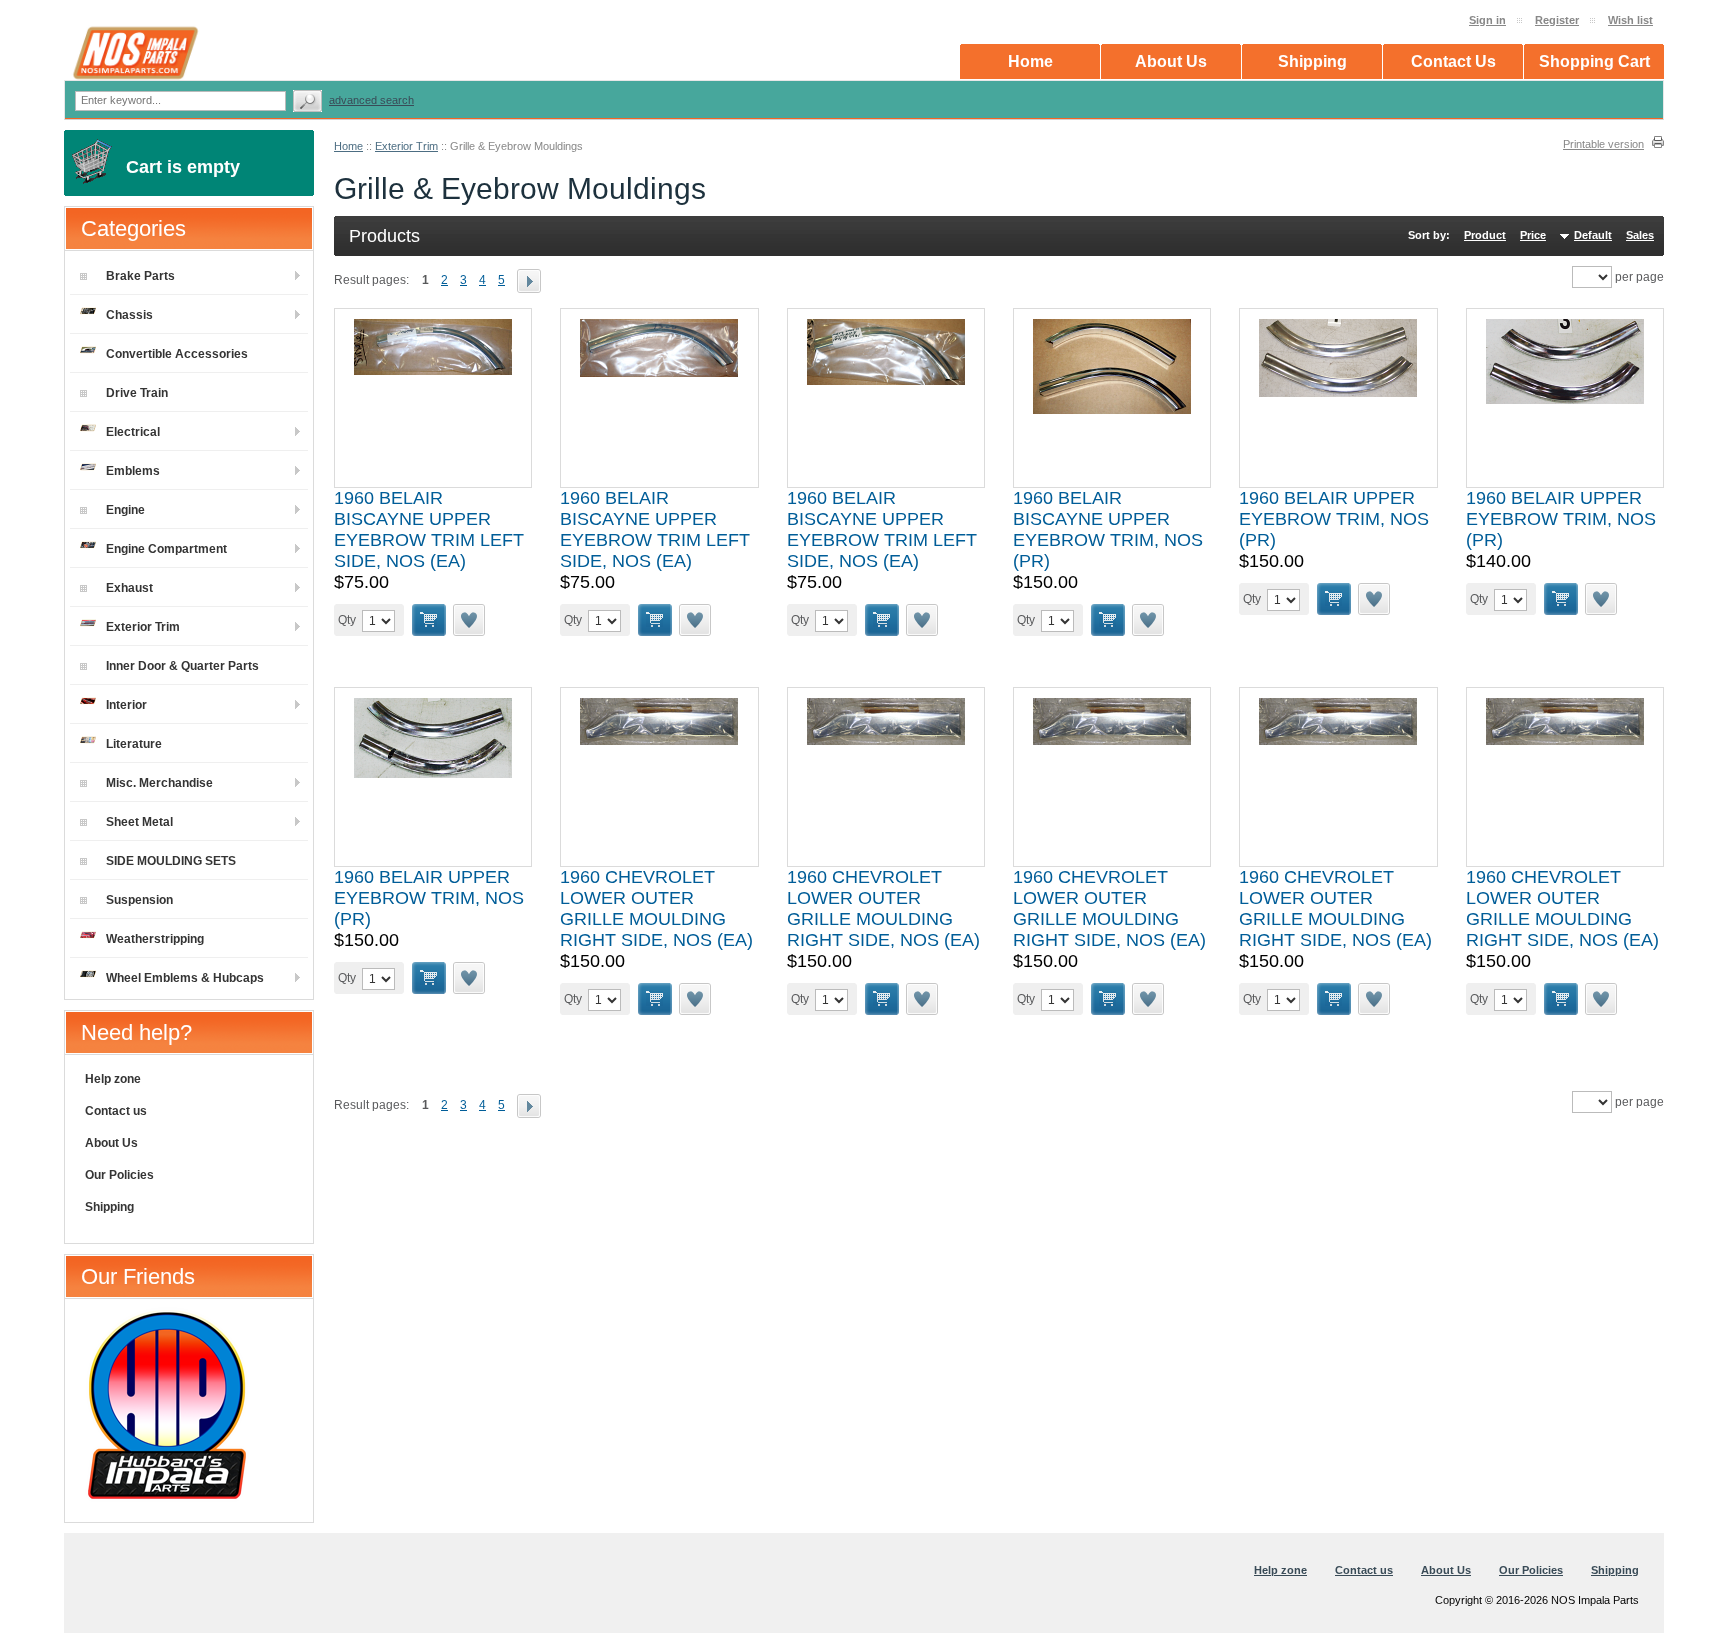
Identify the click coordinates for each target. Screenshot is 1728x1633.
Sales (1640, 235)
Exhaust (129, 588)
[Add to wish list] (470, 620)
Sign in (1487, 20)
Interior (126, 705)
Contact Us (1453, 61)
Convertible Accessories (177, 354)
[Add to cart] (429, 620)
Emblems (133, 471)
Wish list (1630, 20)
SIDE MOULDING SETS (171, 861)
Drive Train (137, 393)
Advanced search (371, 100)
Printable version (1603, 144)
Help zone (113, 1079)
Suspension (139, 900)
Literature (134, 744)
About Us (111, 1143)
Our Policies (119, 1175)
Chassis (129, 315)
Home (348, 146)
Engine (125, 510)
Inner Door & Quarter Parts (182, 666)
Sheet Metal (139, 822)
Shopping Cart (1594, 61)
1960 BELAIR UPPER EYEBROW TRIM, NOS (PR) (1334, 519)
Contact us (116, 1111)
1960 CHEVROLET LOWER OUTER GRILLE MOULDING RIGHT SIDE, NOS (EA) (656, 908)
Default (1593, 235)
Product (1485, 235)
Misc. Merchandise (159, 783)
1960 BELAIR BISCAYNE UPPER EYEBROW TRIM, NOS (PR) (1108, 529)
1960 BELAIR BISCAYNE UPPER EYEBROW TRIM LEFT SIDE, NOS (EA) (429, 529)
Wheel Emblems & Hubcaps (185, 978)
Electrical (133, 432)
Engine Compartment (166, 549)
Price (1533, 235)
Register (1557, 20)
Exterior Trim (406, 146)
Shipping (109, 1207)
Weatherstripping (155, 939)
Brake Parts (140, 276)
